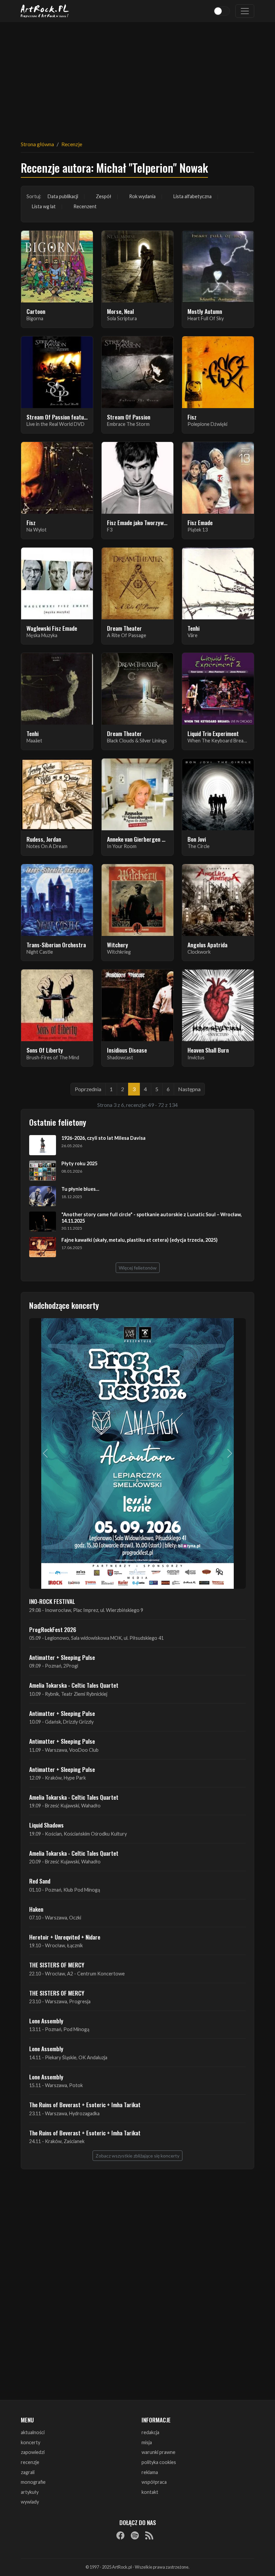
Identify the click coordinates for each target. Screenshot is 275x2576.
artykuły (30, 2492)
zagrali (28, 2472)
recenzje (30, 2462)
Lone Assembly (46, 2021)
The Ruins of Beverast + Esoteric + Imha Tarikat (85, 2105)
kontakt (150, 2492)
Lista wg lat (44, 206)
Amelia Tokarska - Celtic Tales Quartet (74, 1685)
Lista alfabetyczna (192, 196)
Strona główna (37, 144)
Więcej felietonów (138, 1268)
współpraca (154, 2482)
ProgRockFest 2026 (53, 1629)
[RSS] (149, 2535)
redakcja (150, 2432)
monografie (33, 2482)
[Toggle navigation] (245, 11)
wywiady (30, 2502)
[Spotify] (135, 2535)
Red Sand (40, 1881)
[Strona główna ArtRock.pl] (45, 11)
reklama (150, 2472)
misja (147, 2442)
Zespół (104, 196)
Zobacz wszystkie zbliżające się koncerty (137, 2156)
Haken (36, 1909)
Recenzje (72, 144)
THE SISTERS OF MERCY (57, 1965)
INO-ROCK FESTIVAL (52, 1601)
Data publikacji (63, 196)
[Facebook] (120, 2535)
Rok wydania (142, 196)
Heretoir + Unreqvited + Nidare (65, 1937)
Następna (189, 1089)
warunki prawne (158, 2452)
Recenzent (85, 206)
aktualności (33, 2432)
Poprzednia (88, 1089)
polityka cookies (159, 2462)
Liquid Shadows (46, 1825)
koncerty (31, 2442)
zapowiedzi (33, 2452)
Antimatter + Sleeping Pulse (62, 1657)
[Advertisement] (137, 77)
